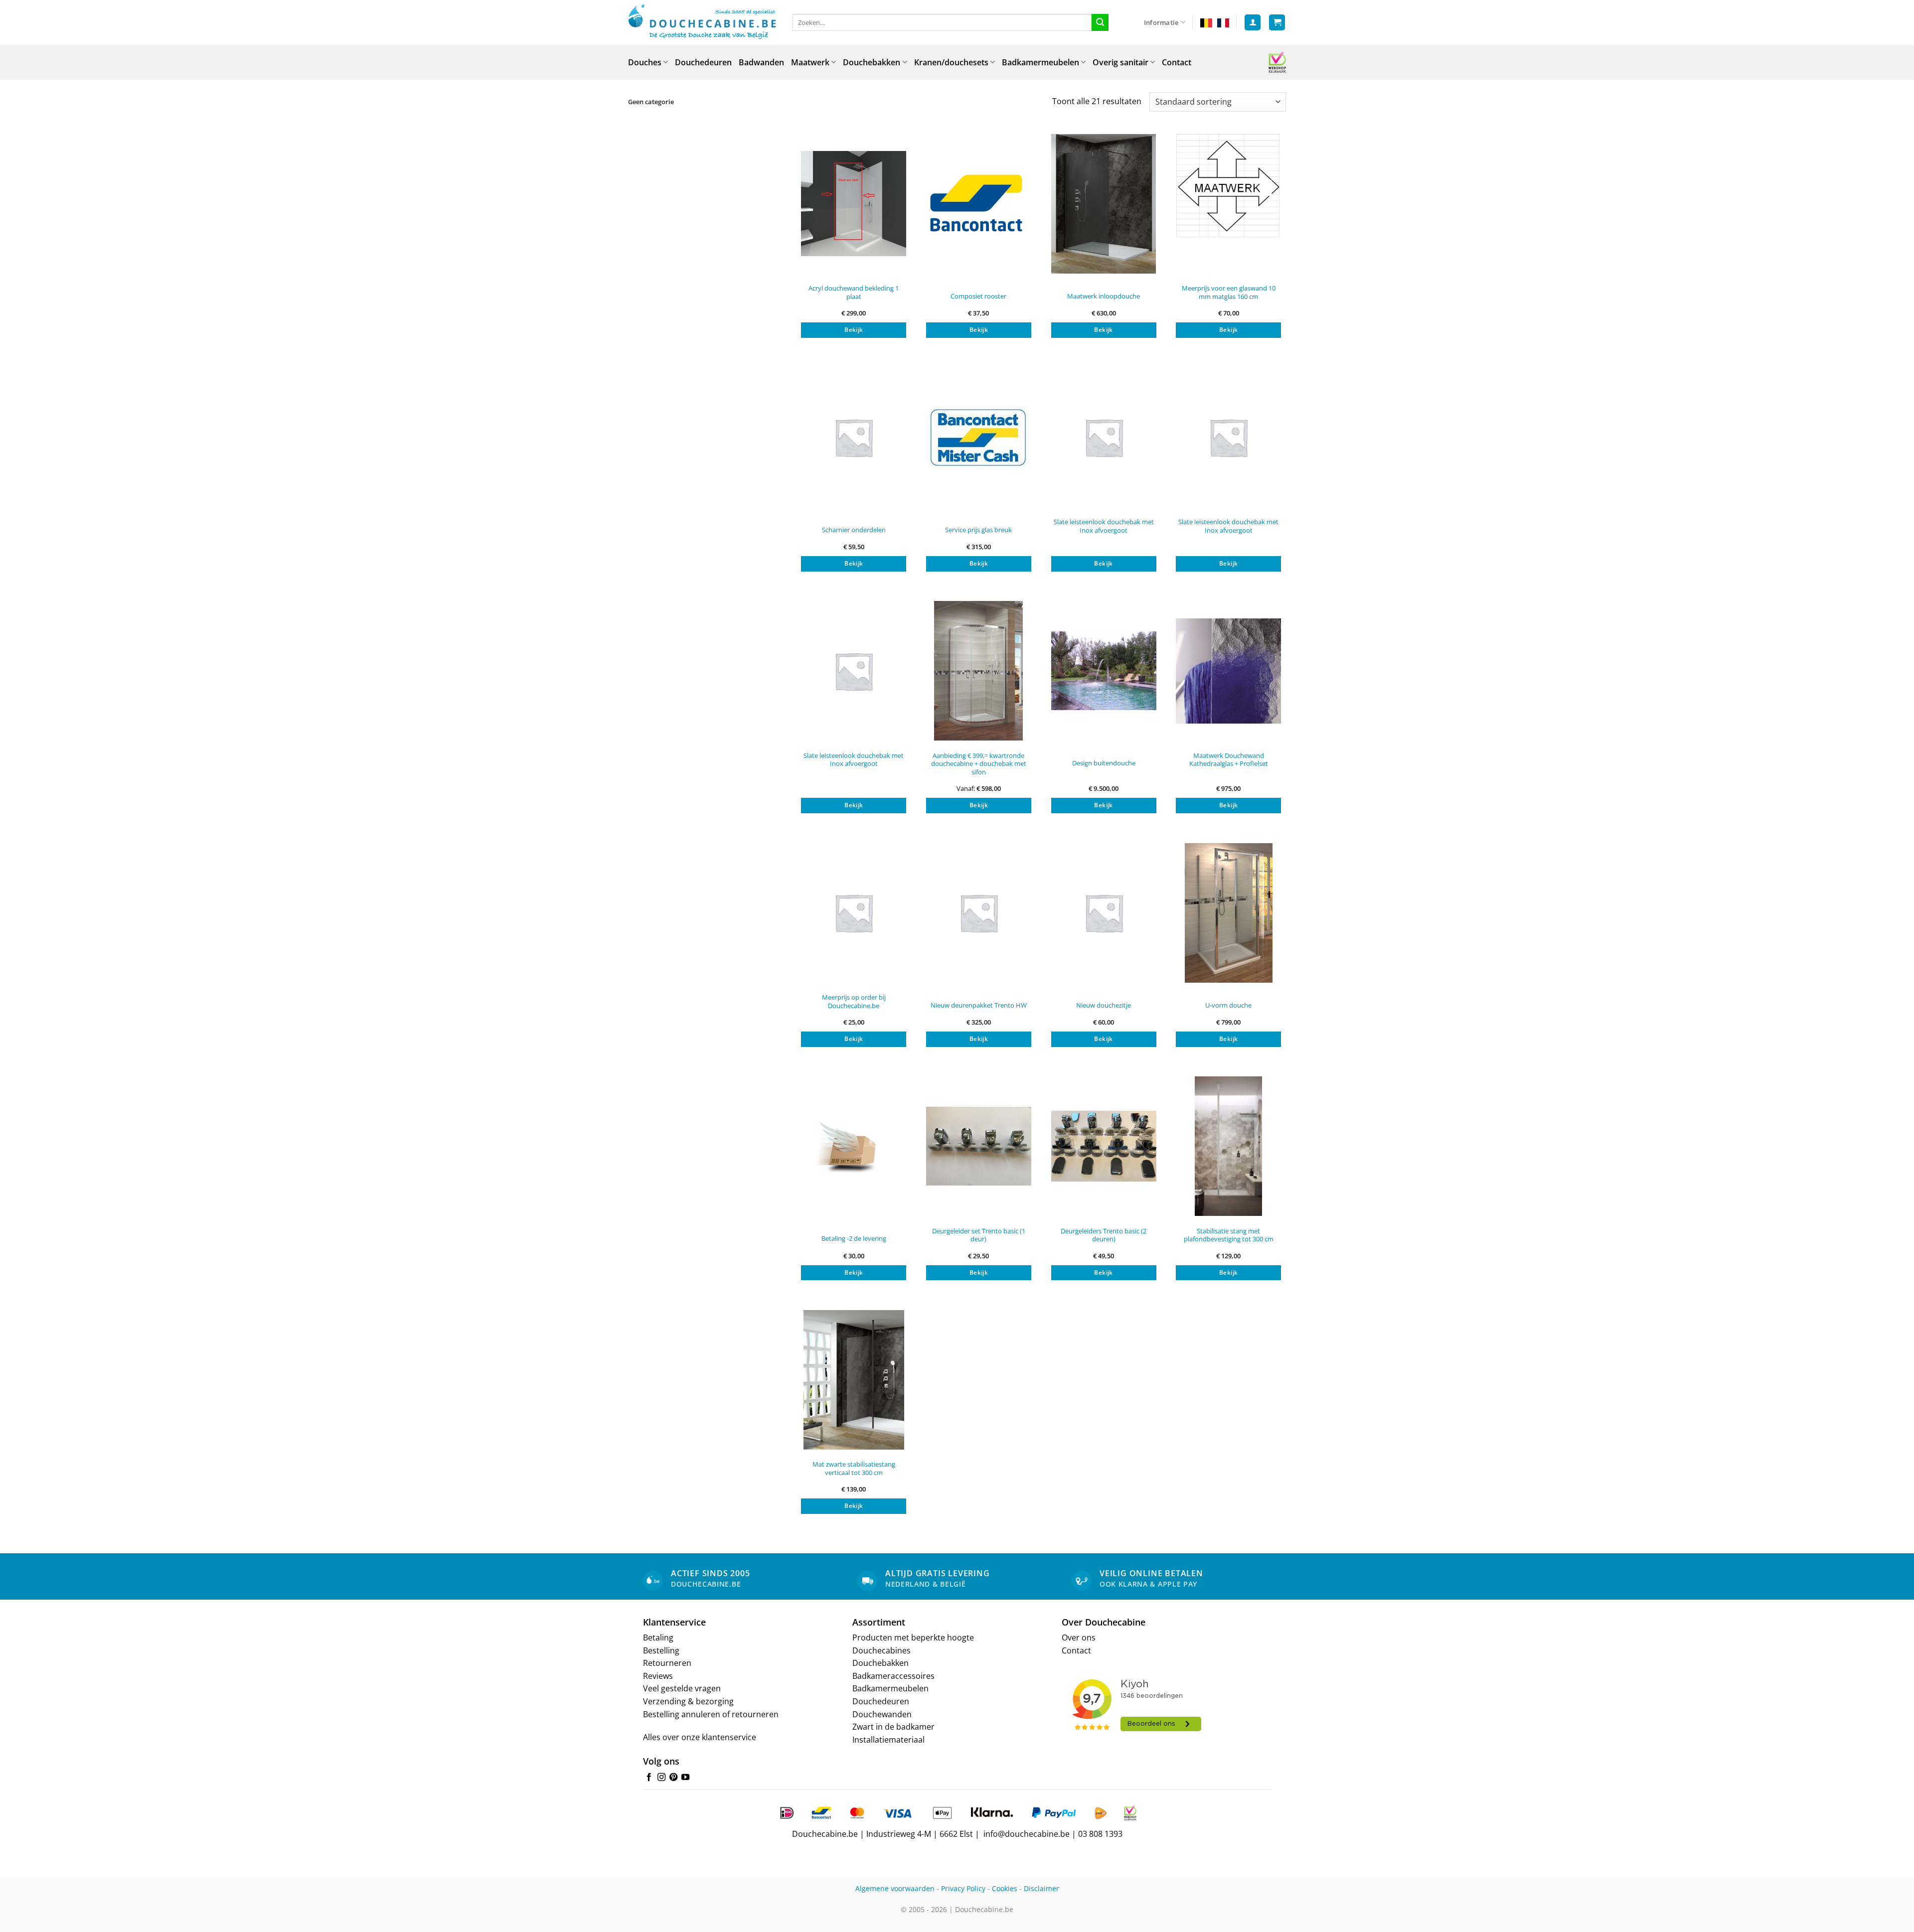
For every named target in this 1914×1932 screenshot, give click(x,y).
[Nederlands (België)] (1206, 22)
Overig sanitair (1120, 62)
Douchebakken (872, 62)
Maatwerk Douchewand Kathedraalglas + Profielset (1229, 760)
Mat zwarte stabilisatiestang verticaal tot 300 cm (854, 1468)
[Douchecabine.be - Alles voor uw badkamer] (703, 22)
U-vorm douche (1228, 1005)
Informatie (1161, 22)
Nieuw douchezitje (1104, 1005)
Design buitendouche (1104, 763)
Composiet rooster (978, 296)
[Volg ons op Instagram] (661, 1778)
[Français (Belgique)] (1223, 22)
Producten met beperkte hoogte (913, 1637)
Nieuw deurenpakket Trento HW (979, 1005)
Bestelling (661, 1650)
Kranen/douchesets (951, 62)
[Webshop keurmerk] (1277, 62)
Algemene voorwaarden (895, 1888)
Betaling (658, 1637)
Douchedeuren (703, 62)
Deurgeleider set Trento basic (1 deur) (979, 1235)
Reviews (658, 1676)
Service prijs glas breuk (978, 530)
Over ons (1079, 1637)
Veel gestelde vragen (682, 1688)
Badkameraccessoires (893, 1676)
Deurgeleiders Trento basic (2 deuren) (1104, 1235)
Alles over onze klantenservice (700, 1737)
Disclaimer (1041, 1888)
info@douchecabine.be (1027, 1834)
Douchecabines (881, 1650)
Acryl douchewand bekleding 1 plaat (854, 292)
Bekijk (854, 330)
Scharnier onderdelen (854, 530)
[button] (1253, 23)
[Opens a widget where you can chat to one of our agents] (1877, 1915)
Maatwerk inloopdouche (1104, 296)
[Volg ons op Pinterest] (673, 1778)
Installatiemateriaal (888, 1740)
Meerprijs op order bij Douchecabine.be (854, 1001)
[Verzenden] (1100, 22)
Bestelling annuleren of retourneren (711, 1714)
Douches (645, 62)
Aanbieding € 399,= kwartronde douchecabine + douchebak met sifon (979, 764)
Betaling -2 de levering (854, 1239)
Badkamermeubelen (1040, 62)
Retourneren (667, 1663)
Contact (1177, 62)
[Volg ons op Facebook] (649, 1778)
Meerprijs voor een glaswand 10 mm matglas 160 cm (1229, 292)
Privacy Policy (963, 1888)
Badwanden (761, 62)
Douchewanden (882, 1714)
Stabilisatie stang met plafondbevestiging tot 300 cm (1229, 1235)
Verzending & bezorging (688, 1701)
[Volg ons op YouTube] (685, 1778)
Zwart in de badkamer (893, 1727)
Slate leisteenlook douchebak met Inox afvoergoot (1104, 526)
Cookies (1005, 1888)
